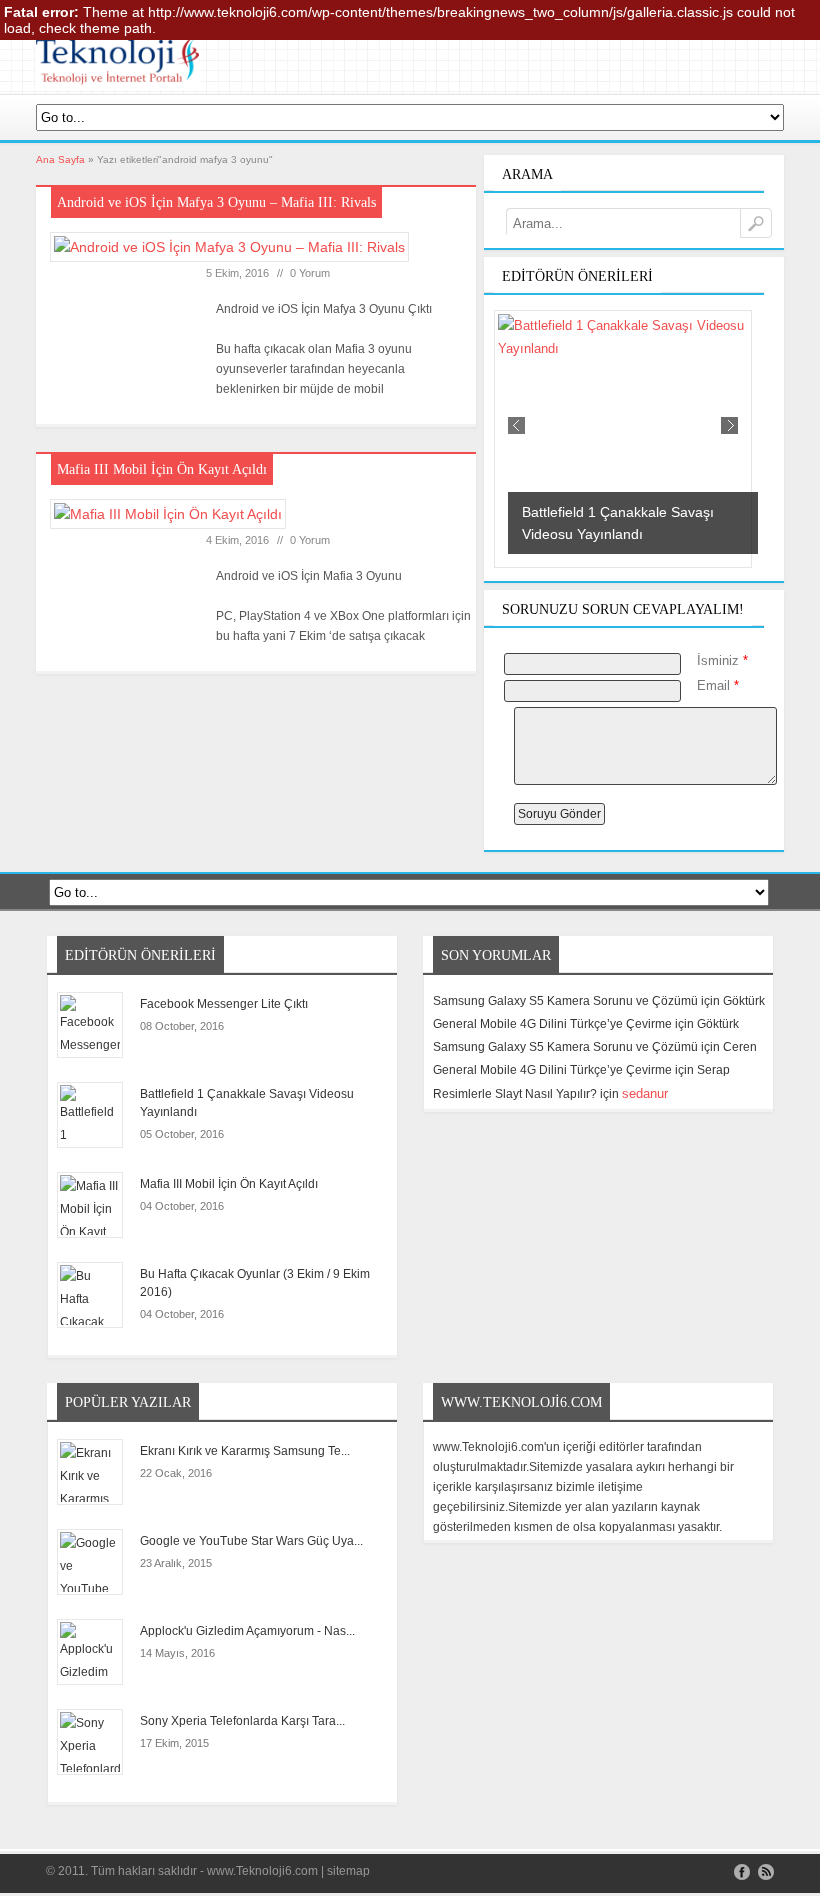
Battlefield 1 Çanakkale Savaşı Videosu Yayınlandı (247, 1103)
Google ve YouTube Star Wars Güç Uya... (251, 1541)
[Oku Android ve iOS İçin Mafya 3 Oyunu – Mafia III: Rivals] (236, 255)
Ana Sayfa (60, 159)
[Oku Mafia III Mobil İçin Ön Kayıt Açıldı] (174, 522)
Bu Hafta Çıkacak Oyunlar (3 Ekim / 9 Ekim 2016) (255, 1283)
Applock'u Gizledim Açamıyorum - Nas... (247, 1631)
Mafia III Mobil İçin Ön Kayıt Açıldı (162, 469)
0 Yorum (310, 273)
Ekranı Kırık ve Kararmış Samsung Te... (245, 1451)
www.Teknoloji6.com (262, 1871)
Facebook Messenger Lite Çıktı (224, 1004)
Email (718, 685)
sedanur (645, 1093)
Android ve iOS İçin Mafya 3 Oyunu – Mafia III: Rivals (216, 202)
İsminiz (722, 660)
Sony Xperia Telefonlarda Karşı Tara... (242, 1721)
